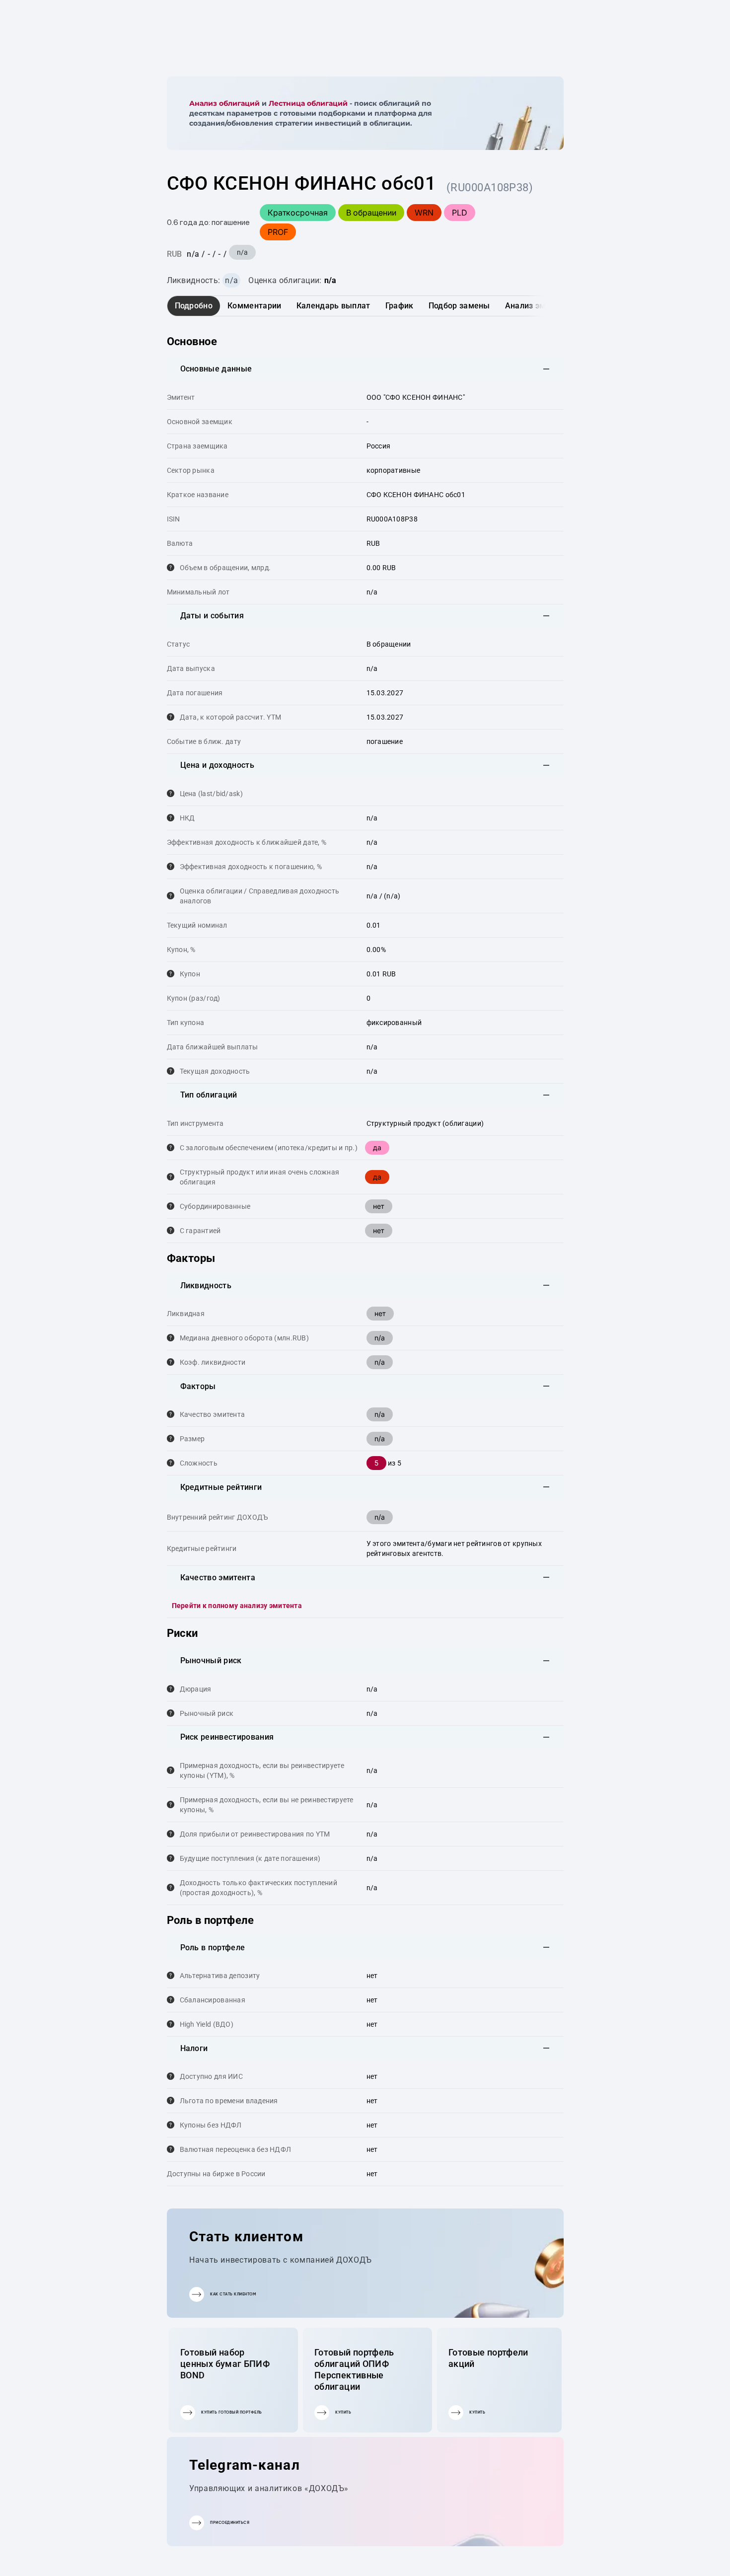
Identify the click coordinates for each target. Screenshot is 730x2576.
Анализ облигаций (224, 103)
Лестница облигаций (308, 103)
